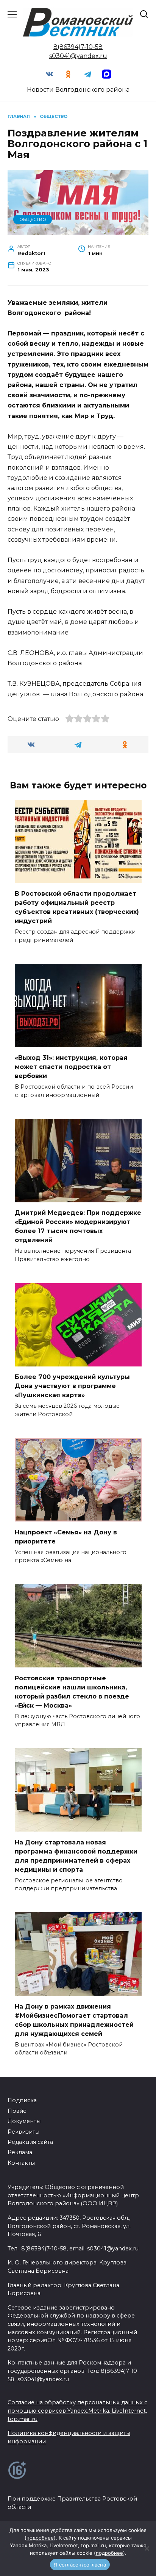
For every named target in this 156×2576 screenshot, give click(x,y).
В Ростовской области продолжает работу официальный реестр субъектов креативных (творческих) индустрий (77, 907)
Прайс (17, 2111)
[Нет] (147, 2548)
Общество (33, 219)
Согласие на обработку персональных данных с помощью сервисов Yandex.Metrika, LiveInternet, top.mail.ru (77, 2411)
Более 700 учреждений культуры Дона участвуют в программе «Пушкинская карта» (72, 1386)
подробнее (40, 2538)
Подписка (22, 2100)
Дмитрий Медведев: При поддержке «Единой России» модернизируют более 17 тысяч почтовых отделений (78, 1226)
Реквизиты (23, 2132)
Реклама (20, 2152)
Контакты (21, 2163)
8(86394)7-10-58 (78, 47)
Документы (24, 2121)
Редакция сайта (30, 2142)
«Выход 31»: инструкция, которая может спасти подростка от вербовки (71, 1067)
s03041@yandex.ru (78, 56)
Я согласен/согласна (80, 2565)
